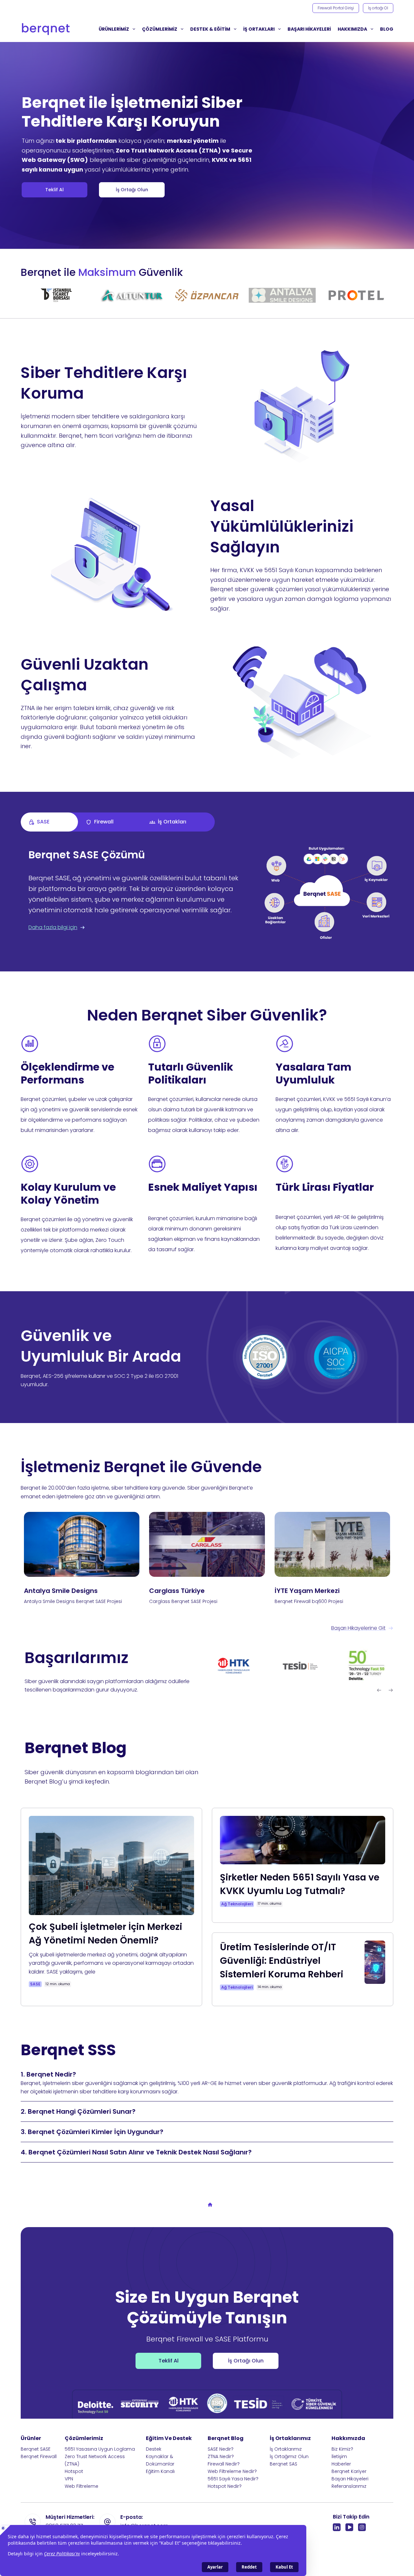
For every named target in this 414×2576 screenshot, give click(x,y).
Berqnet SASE (36, 2449)
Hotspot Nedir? (225, 2486)
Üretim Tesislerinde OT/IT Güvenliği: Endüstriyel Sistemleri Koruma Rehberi (282, 1961)
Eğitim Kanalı (160, 2471)
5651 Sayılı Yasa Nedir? (233, 2479)
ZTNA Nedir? (221, 2456)
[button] (379, 1691)
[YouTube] (349, 2527)
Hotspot (74, 2471)
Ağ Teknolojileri (237, 1904)
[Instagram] (362, 2527)
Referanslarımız (349, 2486)
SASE (35, 1984)
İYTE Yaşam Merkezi (307, 1591)
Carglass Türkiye (177, 1591)
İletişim (339, 2456)
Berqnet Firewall (39, 2456)
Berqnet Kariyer (349, 2471)
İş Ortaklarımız (286, 2449)
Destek (154, 2449)
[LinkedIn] (337, 2527)
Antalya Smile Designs (61, 1591)
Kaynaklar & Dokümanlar (160, 2460)
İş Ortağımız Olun (289, 2456)
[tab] (49, 822)
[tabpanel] (207, 900)
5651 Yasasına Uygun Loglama (100, 2449)
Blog (387, 29)
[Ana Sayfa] (210, 2205)
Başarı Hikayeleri (350, 2479)
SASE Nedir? (221, 2449)
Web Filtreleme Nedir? (232, 2471)
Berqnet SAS (283, 2464)
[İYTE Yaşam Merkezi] (332, 1544)
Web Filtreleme (82, 2486)
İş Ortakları (259, 29)
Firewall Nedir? (224, 2464)
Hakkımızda (352, 29)
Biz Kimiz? (342, 2449)
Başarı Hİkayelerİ (309, 29)
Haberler (341, 2464)
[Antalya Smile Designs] (82, 1544)
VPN (69, 2479)
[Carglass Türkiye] (207, 1544)
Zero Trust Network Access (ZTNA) (95, 2460)
